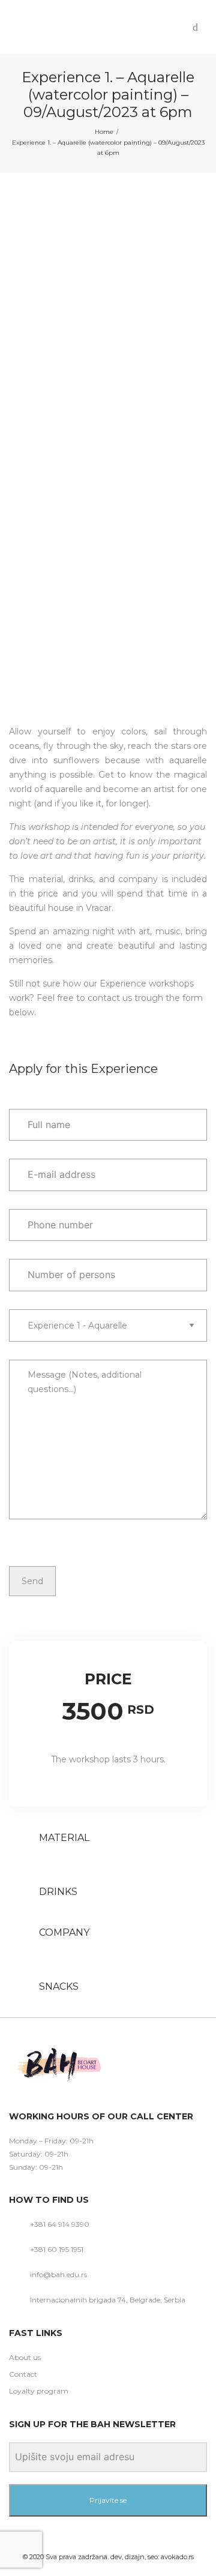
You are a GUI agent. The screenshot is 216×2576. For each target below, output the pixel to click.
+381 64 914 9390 (60, 2224)
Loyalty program (39, 2391)
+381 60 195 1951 (57, 2249)
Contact (23, 2374)
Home (104, 132)
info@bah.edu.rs (58, 2274)
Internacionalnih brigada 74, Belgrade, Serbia (108, 2300)
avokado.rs (177, 2557)
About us (25, 2357)
